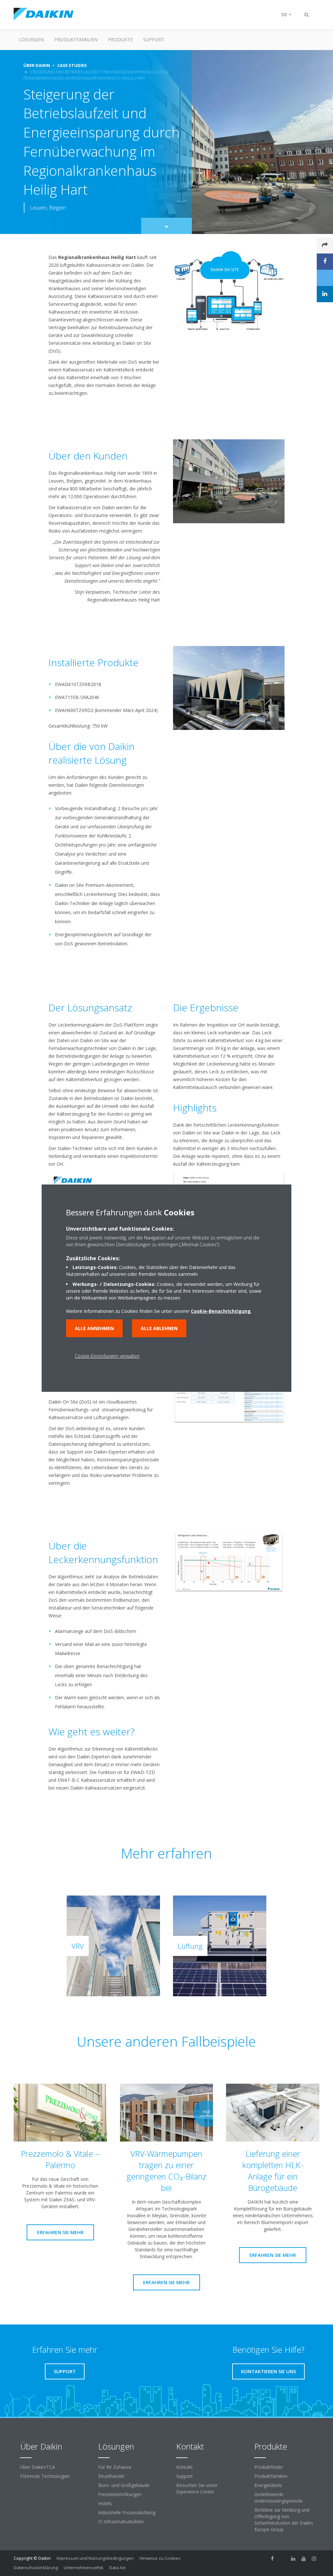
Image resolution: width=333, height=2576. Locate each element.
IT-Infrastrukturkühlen (121, 2522)
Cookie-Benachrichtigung (221, 1311)
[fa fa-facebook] (273, 2559)
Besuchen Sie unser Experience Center (197, 2488)
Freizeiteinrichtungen (120, 2494)
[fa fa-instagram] (314, 2559)
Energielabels (268, 2485)
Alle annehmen (94, 1328)
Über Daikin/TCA (38, 2467)
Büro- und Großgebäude (124, 2485)
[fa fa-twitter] (283, 2559)
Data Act (117, 2568)
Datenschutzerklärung (36, 2568)
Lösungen (31, 39)
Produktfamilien (76, 39)
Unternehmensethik (84, 2568)
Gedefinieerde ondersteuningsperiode (279, 2498)
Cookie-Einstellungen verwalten (107, 1356)
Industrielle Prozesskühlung (127, 2512)
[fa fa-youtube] (304, 2559)
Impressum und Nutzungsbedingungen (95, 2558)
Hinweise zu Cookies (160, 2558)
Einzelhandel (111, 2476)
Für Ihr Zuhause (115, 2467)
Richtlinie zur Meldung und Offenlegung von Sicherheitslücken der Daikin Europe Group (284, 2520)
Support (154, 39)
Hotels (105, 2503)
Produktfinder (269, 2467)
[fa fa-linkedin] (293, 2559)
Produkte (120, 39)
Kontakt (185, 2467)
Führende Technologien (45, 2476)
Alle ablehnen (159, 1328)
